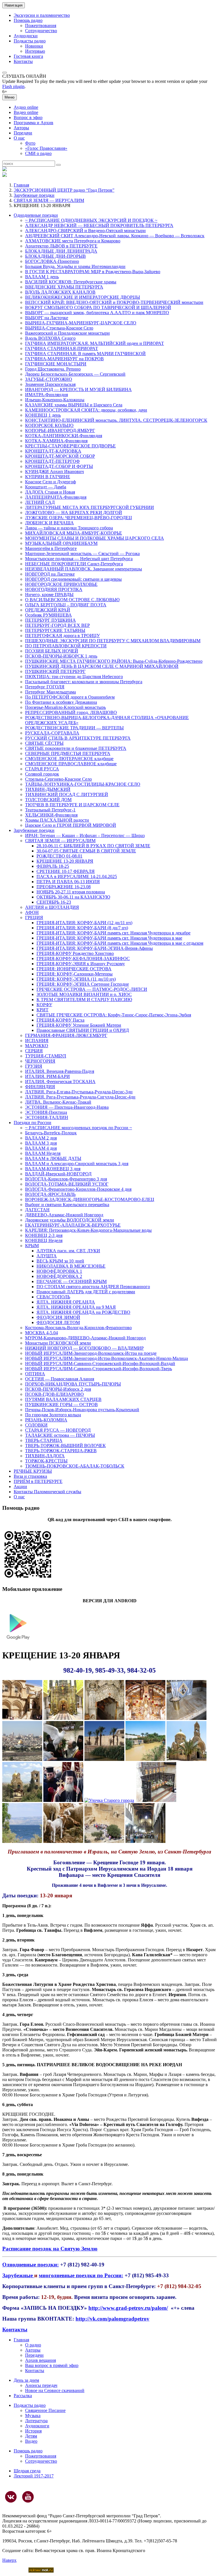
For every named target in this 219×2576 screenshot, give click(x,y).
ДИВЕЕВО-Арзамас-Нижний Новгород (64, 1215)
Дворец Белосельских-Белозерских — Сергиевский (75, 374)
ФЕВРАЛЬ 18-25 (53, 866)
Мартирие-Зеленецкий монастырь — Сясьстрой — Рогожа (82, 554)
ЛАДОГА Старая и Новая (50, 492)
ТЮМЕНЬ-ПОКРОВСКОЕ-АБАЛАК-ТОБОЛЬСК (75, 1466)
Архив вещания (40, 2360)
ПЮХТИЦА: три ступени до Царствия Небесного (74, 677)
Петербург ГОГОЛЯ (45, 687)
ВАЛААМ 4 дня (41, 1148)
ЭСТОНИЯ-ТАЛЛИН (47, 1117)
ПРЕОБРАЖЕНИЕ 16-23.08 (64, 887)
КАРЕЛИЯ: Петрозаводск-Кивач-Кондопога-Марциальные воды (88, 1230)
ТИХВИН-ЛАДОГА (45, 1456)
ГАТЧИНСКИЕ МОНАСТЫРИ (56, 364)
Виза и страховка (30, 1476)
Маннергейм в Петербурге (51, 548)
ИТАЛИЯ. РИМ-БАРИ (47, 1076)
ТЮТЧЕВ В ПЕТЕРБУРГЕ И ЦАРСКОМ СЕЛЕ (72, 805)
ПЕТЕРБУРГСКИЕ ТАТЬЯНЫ (55, 630)
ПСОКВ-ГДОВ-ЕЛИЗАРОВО (54, 1394)
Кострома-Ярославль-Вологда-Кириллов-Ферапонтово (78, 1328)
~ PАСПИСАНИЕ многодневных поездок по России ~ (79, 1128)
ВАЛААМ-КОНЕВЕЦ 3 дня (53, 1169)
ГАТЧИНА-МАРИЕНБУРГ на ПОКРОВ (64, 359)
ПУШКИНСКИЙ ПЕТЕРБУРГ (55, 671)
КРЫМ (32, 1246)
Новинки (34, 46)
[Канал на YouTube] (28, 2497)
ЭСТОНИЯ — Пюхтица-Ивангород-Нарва (67, 1107)
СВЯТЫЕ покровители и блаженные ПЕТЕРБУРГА (76, 748)
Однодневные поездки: (31, 2265)
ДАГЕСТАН (37, 1210)
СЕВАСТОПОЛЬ (53, 1297)
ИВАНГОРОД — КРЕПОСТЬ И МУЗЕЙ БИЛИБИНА (78, 389)
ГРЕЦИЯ (34, 917)
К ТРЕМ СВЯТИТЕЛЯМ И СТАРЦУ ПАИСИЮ (84, 999)
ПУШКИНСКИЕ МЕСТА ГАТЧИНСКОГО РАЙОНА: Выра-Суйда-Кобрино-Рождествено (114, 661)
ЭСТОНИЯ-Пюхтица (46, 1112)
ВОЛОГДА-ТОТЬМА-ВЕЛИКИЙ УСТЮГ (67, 1184)
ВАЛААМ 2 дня (41, 1138)
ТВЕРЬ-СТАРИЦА (44, 1440)
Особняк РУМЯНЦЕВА (48, 615)
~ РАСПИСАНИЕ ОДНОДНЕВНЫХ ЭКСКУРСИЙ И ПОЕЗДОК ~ (91, 220)
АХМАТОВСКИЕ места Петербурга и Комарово (73, 241)
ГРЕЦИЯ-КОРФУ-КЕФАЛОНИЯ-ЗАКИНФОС (83, 958)
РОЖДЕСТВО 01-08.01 (59, 856)
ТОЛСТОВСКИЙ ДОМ (48, 800)
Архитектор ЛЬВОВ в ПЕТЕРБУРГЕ (61, 246)
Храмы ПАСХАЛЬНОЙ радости (57, 820)
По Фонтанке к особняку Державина (61, 702)
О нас (19, 138)
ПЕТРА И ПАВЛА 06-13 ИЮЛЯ (68, 882)
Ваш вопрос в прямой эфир (52, 2365)
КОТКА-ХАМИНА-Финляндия (56, 441)
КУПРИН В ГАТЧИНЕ (48, 477)
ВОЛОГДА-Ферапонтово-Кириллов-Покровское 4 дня (78, 1189)
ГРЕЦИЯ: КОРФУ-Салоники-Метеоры (75, 974)
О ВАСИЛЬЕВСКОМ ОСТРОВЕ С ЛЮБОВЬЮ (72, 600)
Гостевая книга (28, 56)
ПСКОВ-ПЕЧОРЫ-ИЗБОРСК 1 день (61, 656)
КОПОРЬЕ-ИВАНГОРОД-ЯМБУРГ (60, 430)
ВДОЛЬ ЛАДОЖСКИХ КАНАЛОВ (60, 292)
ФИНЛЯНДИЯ (40, 1087)
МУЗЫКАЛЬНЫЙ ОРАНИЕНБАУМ (61, 543)
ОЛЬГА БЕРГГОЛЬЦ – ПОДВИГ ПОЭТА (66, 605)
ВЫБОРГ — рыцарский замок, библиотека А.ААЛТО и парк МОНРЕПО (97, 313)
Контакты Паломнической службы (47, 1492)
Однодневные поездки (36, 215)
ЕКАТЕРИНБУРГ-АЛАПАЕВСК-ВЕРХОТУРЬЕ (73, 1225)
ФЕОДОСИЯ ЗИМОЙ (58, 1317)
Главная (21, 185)
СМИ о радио (38, 153)
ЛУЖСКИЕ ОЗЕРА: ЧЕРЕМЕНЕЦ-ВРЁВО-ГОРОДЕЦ (79, 518)
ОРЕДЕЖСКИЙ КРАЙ (48, 610)
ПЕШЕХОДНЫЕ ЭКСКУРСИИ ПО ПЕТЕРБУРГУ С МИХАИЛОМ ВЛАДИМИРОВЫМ (113, 641)
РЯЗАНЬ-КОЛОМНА (46, 1420)
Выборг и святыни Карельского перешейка (67, 1205)
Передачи (23, 133)
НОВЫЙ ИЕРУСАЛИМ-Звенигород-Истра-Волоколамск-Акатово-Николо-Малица (107, 1358)
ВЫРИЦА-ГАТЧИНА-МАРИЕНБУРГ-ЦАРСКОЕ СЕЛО (81, 323)
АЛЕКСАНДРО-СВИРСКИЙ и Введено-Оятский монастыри (85, 231)
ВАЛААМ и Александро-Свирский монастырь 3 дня (77, 1164)
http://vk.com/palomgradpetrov (112, 2319)
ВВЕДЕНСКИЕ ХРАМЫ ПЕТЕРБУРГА (64, 287)
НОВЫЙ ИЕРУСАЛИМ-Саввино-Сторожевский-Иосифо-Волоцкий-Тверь (99, 1369)
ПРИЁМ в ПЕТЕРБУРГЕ (38, 1481)
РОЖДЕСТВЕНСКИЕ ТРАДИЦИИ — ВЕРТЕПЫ (74, 728)
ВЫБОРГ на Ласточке (47, 318)
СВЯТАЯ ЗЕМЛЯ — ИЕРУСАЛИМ (49, 200)
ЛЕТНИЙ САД (40, 502)
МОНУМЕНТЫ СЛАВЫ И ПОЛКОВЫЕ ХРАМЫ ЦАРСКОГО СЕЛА (95, 538)
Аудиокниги (37, 2426)
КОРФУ (44, 1005)
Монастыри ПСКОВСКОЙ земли (58, 1343)
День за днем (26, 2380)
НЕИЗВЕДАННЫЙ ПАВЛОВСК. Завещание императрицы (84, 569)
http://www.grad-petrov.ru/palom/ (128, 2308)
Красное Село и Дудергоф (50, 482)
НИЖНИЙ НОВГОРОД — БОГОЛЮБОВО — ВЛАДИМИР (84, 1348)
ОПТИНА (35, 1374)
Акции (20, 1487)
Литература (36, 2421)
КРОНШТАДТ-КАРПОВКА (53, 451)
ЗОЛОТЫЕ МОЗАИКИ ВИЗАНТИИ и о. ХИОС (84, 994)
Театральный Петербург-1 (50, 810)
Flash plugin (13, 86)
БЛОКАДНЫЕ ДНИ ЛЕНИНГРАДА (61, 251)
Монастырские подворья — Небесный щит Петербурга (79, 559)
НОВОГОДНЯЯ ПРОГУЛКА (54, 589)
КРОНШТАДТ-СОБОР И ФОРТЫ (59, 466)
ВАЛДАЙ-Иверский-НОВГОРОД (58, 1174)
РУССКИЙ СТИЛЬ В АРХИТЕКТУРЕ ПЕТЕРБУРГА (78, 738)
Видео (31, 2441)
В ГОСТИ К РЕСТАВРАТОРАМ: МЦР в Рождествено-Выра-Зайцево (93, 272)
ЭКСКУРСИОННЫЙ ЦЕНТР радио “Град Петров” (64, 190)
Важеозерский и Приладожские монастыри (67, 333)
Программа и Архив (34, 123)
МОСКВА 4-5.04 (41, 1333)
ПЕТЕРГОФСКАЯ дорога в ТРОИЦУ (62, 636)
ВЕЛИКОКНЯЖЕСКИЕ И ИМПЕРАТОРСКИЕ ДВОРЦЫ (83, 297)
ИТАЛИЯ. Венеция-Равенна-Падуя (60, 1071)
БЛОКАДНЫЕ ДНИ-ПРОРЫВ (55, 256)
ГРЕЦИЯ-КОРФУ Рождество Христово (75, 953)
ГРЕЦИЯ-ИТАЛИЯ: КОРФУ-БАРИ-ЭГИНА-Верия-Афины (95, 948)
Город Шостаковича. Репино (53, 369)
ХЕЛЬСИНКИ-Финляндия (51, 815)
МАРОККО (37, 1046)
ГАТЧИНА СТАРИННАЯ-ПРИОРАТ (62, 348)
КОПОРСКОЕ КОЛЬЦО (49, 425)
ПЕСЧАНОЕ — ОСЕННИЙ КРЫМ (72, 1281)
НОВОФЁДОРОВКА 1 (59, 1271)
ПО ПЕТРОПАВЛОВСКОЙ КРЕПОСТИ (66, 646)
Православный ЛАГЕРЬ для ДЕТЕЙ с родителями (86, 1292)
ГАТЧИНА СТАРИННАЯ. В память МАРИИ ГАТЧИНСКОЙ (85, 354)
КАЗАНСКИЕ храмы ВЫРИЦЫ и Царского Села (74, 405)
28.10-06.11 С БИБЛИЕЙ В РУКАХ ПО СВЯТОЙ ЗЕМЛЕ (93, 846)
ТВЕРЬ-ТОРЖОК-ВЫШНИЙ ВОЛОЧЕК (65, 1445)
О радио (33, 2345)
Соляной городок (42, 774)
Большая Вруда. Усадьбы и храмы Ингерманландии (75, 266)
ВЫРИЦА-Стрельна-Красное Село (59, 328)
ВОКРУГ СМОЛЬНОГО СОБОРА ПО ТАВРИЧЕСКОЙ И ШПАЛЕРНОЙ (98, 307)
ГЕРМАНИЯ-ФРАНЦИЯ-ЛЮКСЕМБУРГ (66, 1035)
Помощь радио (28, 20)
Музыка (33, 2416)
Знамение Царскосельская (50, 384)
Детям (31, 2436)
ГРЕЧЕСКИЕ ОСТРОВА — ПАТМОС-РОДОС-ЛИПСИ (92, 989)
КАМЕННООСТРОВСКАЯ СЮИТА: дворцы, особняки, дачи (86, 410)
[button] (5, 73)
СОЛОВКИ (36, 1425)
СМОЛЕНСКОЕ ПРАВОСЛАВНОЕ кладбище (71, 764)
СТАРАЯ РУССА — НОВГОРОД (58, 1430)
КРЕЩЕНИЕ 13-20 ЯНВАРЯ (65, 861)
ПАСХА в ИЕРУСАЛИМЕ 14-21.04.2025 (77, 876)
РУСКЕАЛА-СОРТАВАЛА (52, 733)
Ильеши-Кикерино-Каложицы (55, 400)
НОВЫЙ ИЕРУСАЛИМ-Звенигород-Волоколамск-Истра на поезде (91, 1353)
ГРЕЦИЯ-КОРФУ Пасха (60, 1020)
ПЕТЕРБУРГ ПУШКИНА (50, 620)
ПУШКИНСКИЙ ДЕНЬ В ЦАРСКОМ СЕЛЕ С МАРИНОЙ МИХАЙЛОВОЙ (102, 666)
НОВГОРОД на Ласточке (50, 574)
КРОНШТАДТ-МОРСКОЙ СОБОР (60, 456)
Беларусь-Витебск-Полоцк (51, 1133)
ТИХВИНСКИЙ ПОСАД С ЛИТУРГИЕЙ (67, 794)
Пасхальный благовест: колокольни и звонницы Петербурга (84, 682)
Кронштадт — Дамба (46, 487)
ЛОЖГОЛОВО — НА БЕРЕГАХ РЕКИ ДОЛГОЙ (74, 512)
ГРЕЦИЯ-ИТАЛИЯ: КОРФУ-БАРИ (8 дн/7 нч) (82, 928)
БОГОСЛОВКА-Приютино (52, 261)
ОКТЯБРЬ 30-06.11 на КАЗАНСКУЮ (73, 897)
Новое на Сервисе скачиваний (55, 2390)
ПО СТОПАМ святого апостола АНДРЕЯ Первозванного (93, 1287)
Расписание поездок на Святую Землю (50, 2249)
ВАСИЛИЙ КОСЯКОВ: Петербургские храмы (71, 282)
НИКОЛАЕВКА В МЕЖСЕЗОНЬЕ (71, 1266)
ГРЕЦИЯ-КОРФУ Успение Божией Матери (79, 1025)
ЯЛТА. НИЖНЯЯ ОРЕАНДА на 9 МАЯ (76, 1307)
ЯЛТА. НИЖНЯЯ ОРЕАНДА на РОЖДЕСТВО (83, 1312)
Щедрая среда (27, 2471)
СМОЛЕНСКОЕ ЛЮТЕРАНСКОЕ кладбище (69, 759)
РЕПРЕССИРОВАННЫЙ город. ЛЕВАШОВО (71, 712)
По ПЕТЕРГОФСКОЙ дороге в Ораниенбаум (70, 697)
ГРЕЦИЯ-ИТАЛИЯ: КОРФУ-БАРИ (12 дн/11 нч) (84, 923)
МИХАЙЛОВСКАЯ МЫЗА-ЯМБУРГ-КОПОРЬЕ (74, 533)
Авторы (21, 128)
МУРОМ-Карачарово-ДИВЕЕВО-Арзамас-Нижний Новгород (85, 1338)
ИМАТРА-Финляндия (46, 395)
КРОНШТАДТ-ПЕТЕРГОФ (52, 461)
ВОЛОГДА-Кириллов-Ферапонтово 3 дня (66, 1179)
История (33, 2431)
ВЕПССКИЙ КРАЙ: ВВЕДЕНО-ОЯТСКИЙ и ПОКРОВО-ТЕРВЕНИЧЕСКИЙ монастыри (114, 302)
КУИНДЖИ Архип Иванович (54, 471)
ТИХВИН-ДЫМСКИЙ (48, 789)
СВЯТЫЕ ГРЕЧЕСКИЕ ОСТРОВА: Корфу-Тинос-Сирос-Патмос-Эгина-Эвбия (114, 1015)
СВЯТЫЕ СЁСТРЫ (44, 743)
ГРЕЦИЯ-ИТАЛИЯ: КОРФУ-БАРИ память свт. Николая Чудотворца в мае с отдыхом (120, 943)
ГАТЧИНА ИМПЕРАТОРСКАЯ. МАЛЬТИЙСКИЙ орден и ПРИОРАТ (95, 343)
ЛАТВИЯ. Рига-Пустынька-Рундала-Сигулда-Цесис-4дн (80, 1097)
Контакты (23, 61)
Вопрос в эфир (28, 117)
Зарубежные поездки (34, 195)
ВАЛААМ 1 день (42, 277)
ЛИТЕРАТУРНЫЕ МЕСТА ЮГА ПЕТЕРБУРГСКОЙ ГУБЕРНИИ (90, 507)
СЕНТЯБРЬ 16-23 (54, 902)
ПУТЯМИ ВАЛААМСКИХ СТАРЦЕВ (63, 1399)
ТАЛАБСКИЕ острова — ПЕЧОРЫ (60, 1435)
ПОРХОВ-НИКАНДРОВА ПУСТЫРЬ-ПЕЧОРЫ (73, 1384)
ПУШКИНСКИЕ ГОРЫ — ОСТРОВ (61, 1404)
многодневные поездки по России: (81, 2275)
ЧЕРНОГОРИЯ (40, 1061)
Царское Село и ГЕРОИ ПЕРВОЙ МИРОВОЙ (71, 825)
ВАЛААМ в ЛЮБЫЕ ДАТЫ (53, 1158)
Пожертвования (41, 25)
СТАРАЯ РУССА (42, 769)
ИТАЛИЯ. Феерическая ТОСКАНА (60, 1082)
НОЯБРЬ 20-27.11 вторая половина (71, 892)
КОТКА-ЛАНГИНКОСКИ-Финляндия (64, 436)
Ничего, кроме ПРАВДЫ (49, 595)
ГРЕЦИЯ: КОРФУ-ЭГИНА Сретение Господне (83, 984)
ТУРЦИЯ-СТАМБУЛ (46, 1056)
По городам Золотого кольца (53, 1415)
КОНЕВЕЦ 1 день (43, 415)
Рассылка (23, 2396)
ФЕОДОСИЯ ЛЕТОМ (58, 1322)
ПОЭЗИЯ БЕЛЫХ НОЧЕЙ (52, 651)
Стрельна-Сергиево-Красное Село (58, 779)
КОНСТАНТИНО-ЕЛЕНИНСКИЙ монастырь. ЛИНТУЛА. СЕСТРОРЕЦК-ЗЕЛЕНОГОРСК (116, 420)
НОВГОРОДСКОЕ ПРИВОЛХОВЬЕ (61, 584)
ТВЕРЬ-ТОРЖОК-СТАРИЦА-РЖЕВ (61, 1451)
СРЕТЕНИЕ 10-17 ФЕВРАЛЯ (66, 871)
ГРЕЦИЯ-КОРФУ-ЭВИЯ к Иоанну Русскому (81, 964)
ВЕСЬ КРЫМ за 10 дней (60, 1261)
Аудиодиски (26, 36)
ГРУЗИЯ (34, 1066)
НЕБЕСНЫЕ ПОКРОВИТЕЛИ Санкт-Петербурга (74, 564)
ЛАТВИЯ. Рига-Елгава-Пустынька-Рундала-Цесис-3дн (79, 1092)
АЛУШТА (47, 1256)
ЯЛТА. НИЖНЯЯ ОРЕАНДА (66, 1302)
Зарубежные (18, 2275)
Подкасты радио (30, 41)
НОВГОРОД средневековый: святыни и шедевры (73, 579)
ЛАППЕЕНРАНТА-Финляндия (56, 497)
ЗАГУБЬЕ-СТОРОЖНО (49, 379)
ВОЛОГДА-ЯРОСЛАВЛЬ (50, 1194)
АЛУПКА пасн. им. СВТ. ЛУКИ (68, 1251)
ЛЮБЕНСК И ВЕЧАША (49, 523)
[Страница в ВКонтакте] (11, 2497)
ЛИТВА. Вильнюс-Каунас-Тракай (58, 1102)
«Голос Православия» (46, 148)
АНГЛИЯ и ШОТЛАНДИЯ (52, 907)
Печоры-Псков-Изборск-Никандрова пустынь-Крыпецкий (82, 1410)
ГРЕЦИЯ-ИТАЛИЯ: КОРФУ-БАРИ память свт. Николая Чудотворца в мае (109, 938)
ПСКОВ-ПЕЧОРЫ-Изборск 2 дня (58, 1389)
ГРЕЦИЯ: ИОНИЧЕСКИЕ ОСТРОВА (74, 969)
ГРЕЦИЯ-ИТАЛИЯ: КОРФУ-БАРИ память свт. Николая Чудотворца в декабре (113, 933)
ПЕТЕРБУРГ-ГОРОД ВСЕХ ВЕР (57, 625)
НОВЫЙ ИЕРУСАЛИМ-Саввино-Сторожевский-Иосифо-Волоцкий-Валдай (100, 1363)
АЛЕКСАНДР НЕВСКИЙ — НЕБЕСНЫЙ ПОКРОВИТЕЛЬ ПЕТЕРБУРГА (99, 225)
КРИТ (42, 1010)
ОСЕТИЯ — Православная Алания (60, 1379)
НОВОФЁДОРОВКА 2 (59, 1276)
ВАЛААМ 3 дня (41, 1143)
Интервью (35, 51)
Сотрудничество (41, 31)
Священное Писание (45, 2410)
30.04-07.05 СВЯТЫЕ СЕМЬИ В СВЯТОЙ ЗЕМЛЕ (86, 851)
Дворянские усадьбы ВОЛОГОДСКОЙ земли (70, 1220)
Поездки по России (33, 1123)
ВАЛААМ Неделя (43, 1153)
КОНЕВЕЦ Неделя (44, 1240)
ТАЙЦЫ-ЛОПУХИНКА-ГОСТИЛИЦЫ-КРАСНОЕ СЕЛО (83, 784)
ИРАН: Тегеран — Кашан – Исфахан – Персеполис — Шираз (85, 835)
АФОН (32, 912)
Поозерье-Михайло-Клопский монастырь (65, 707)
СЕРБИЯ (34, 1051)
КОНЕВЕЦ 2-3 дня (44, 1235)
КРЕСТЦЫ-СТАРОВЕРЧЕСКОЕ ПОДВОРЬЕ (70, 446)
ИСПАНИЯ (37, 1041)
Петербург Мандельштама (50, 692)
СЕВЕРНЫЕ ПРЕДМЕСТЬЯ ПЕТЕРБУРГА (68, 753)
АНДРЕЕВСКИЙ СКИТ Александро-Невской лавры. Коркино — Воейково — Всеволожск (115, 236)
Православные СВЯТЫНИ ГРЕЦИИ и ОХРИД (83, 1030)
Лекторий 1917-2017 (34, 2476)
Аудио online (26, 107)
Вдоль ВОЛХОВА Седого (50, 338)
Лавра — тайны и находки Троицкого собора (69, 528)
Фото (30, 143)
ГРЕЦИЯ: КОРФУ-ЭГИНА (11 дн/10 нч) (76, 979)
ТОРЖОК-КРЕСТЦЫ (46, 1461)
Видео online (26, 112)
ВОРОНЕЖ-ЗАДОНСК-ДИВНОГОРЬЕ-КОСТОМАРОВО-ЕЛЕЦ (90, 1199)
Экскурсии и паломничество (42, 15)
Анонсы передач (41, 2385)
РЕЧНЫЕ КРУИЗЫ (33, 1471)
